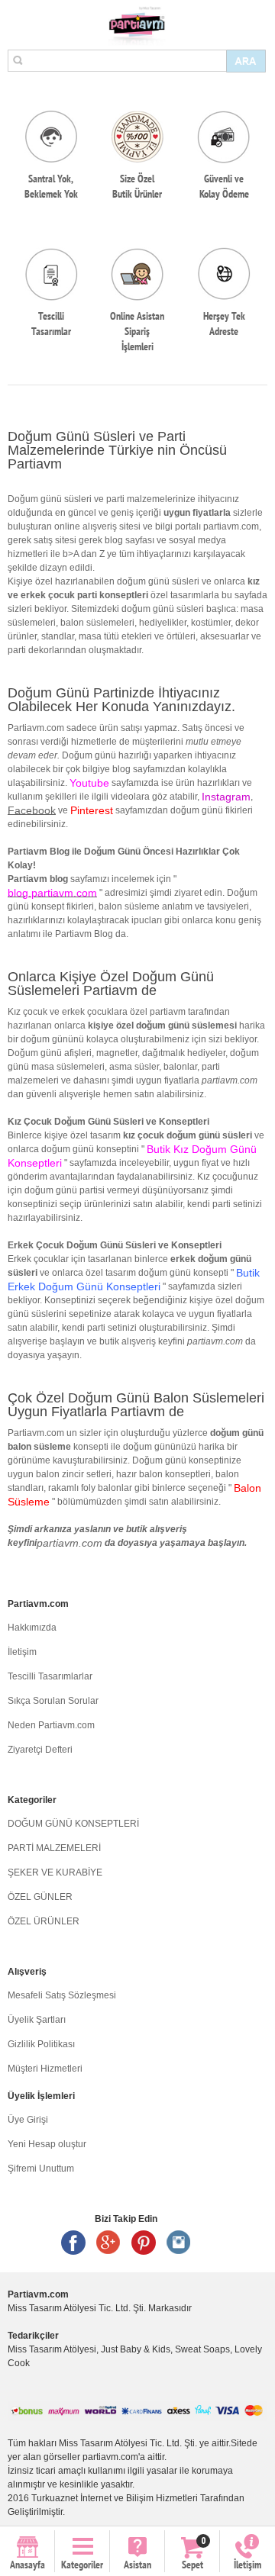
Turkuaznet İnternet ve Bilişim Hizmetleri (115, 2498)
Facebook (32, 810)
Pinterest (144, 2243)
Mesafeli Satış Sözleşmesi (62, 1995)
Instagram (179, 2243)
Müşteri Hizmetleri (45, 2069)
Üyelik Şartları (37, 2020)
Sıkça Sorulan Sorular (53, 1701)
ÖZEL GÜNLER (40, 1897)
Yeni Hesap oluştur (47, 2144)
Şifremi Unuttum (41, 2169)
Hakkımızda (32, 1628)
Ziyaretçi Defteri (40, 1750)
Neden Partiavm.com (51, 1725)
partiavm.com (70, 1543)
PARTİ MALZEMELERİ (54, 1848)
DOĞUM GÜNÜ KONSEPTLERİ (73, 1824)
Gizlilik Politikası (41, 2044)
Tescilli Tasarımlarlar (50, 1676)
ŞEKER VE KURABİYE (55, 1872)
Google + (108, 2243)
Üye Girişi (28, 2120)
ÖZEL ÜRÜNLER (44, 1921)
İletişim (22, 1652)
